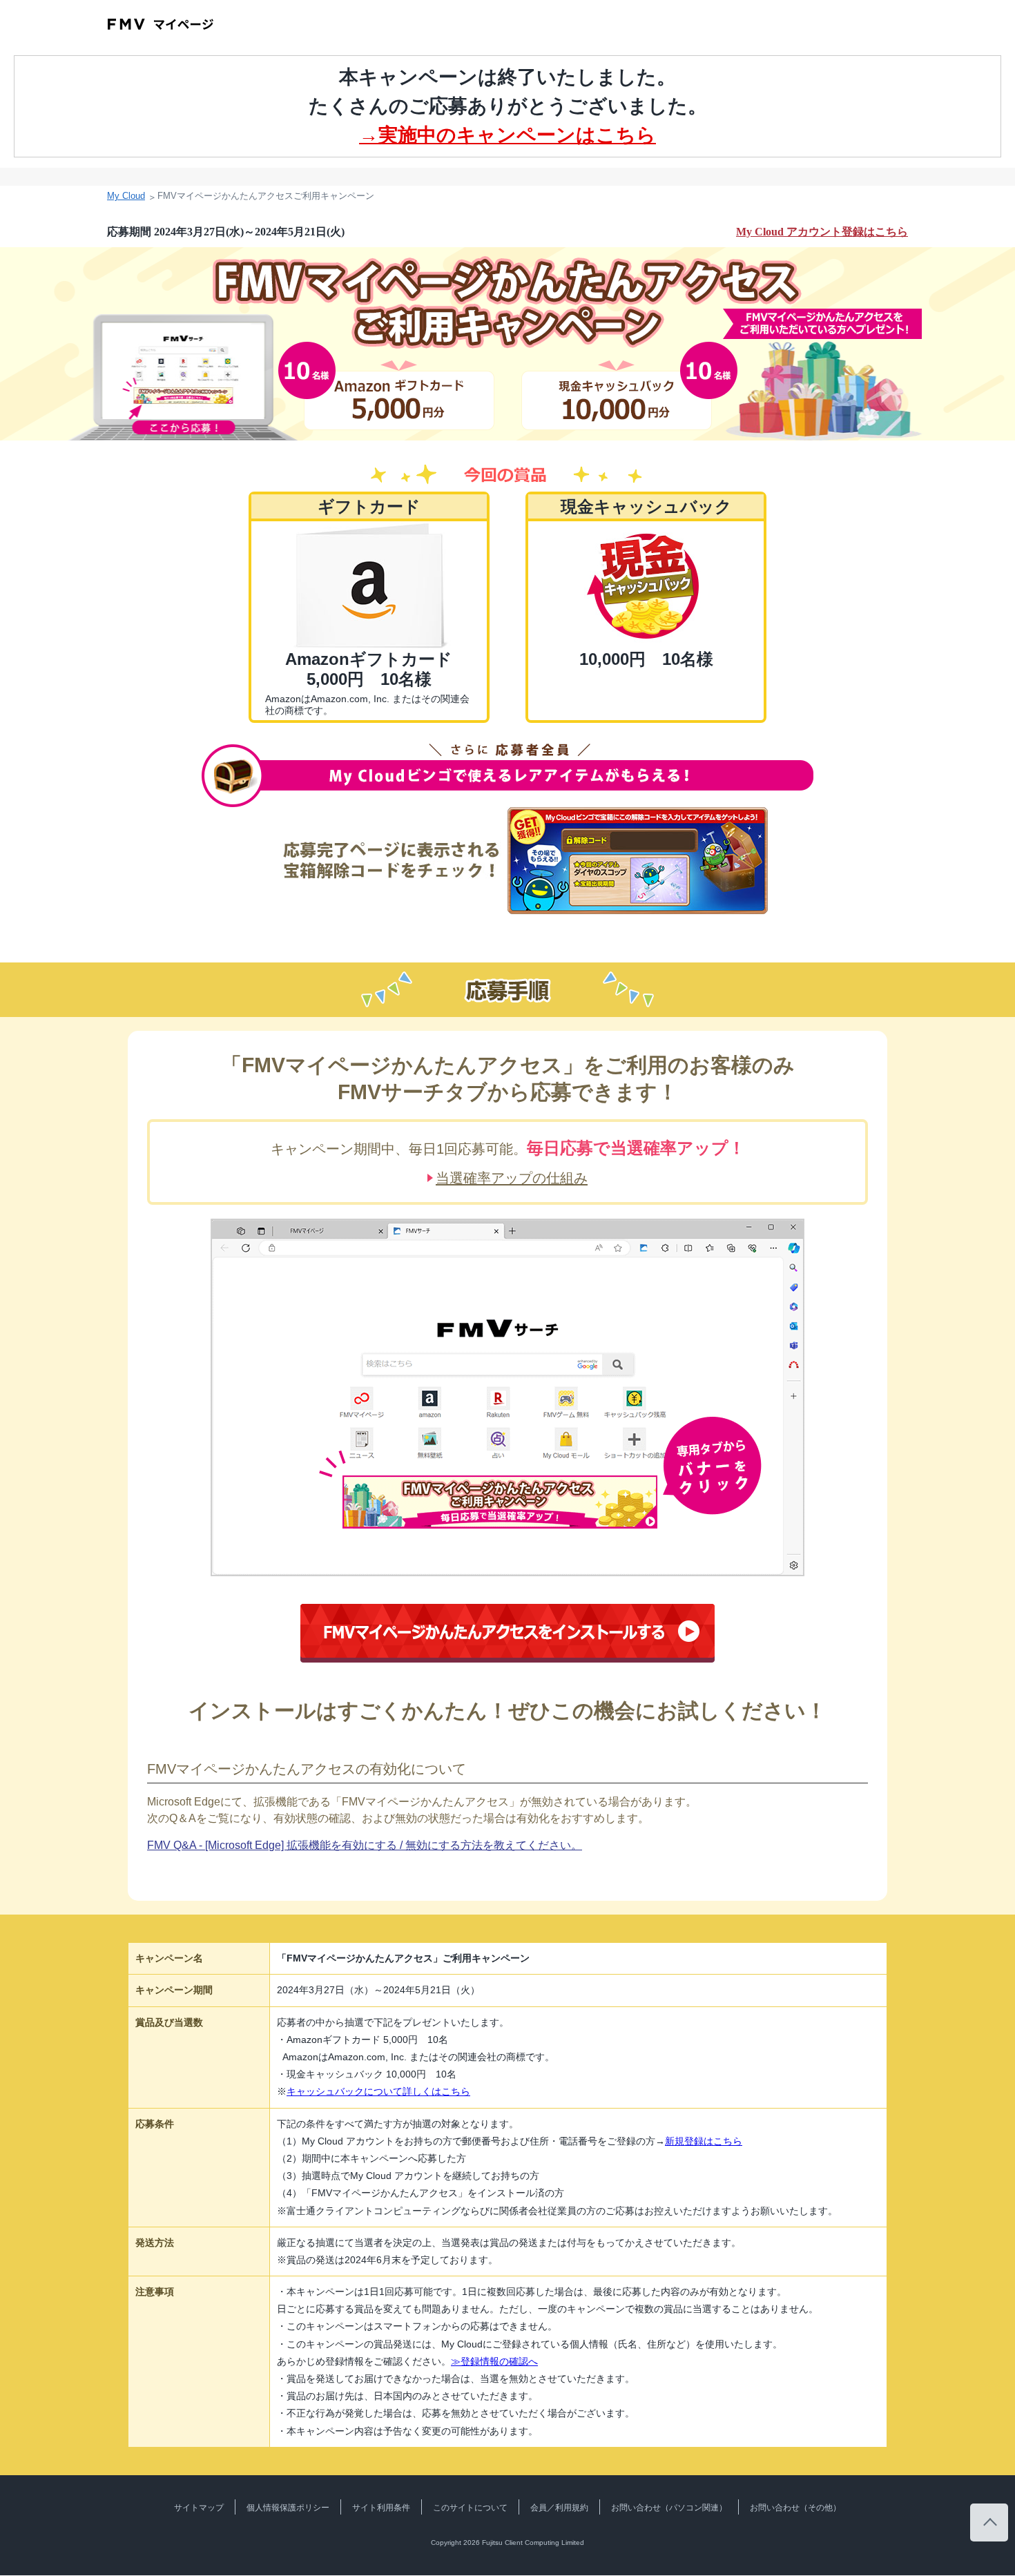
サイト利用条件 (381, 2508)
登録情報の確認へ (494, 2361)
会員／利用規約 (559, 2508)
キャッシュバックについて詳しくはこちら (378, 2091)
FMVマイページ (161, 24)
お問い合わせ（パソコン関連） (669, 2508)
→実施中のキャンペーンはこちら (507, 135)
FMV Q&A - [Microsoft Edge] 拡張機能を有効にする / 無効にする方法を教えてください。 (365, 1845)
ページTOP (989, 2522)
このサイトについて (470, 2508)
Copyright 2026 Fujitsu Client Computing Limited (507, 2543)
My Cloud (126, 196)
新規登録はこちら (704, 2141)
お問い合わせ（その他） (795, 2508)
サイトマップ (199, 2508)
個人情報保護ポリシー (288, 2508)
